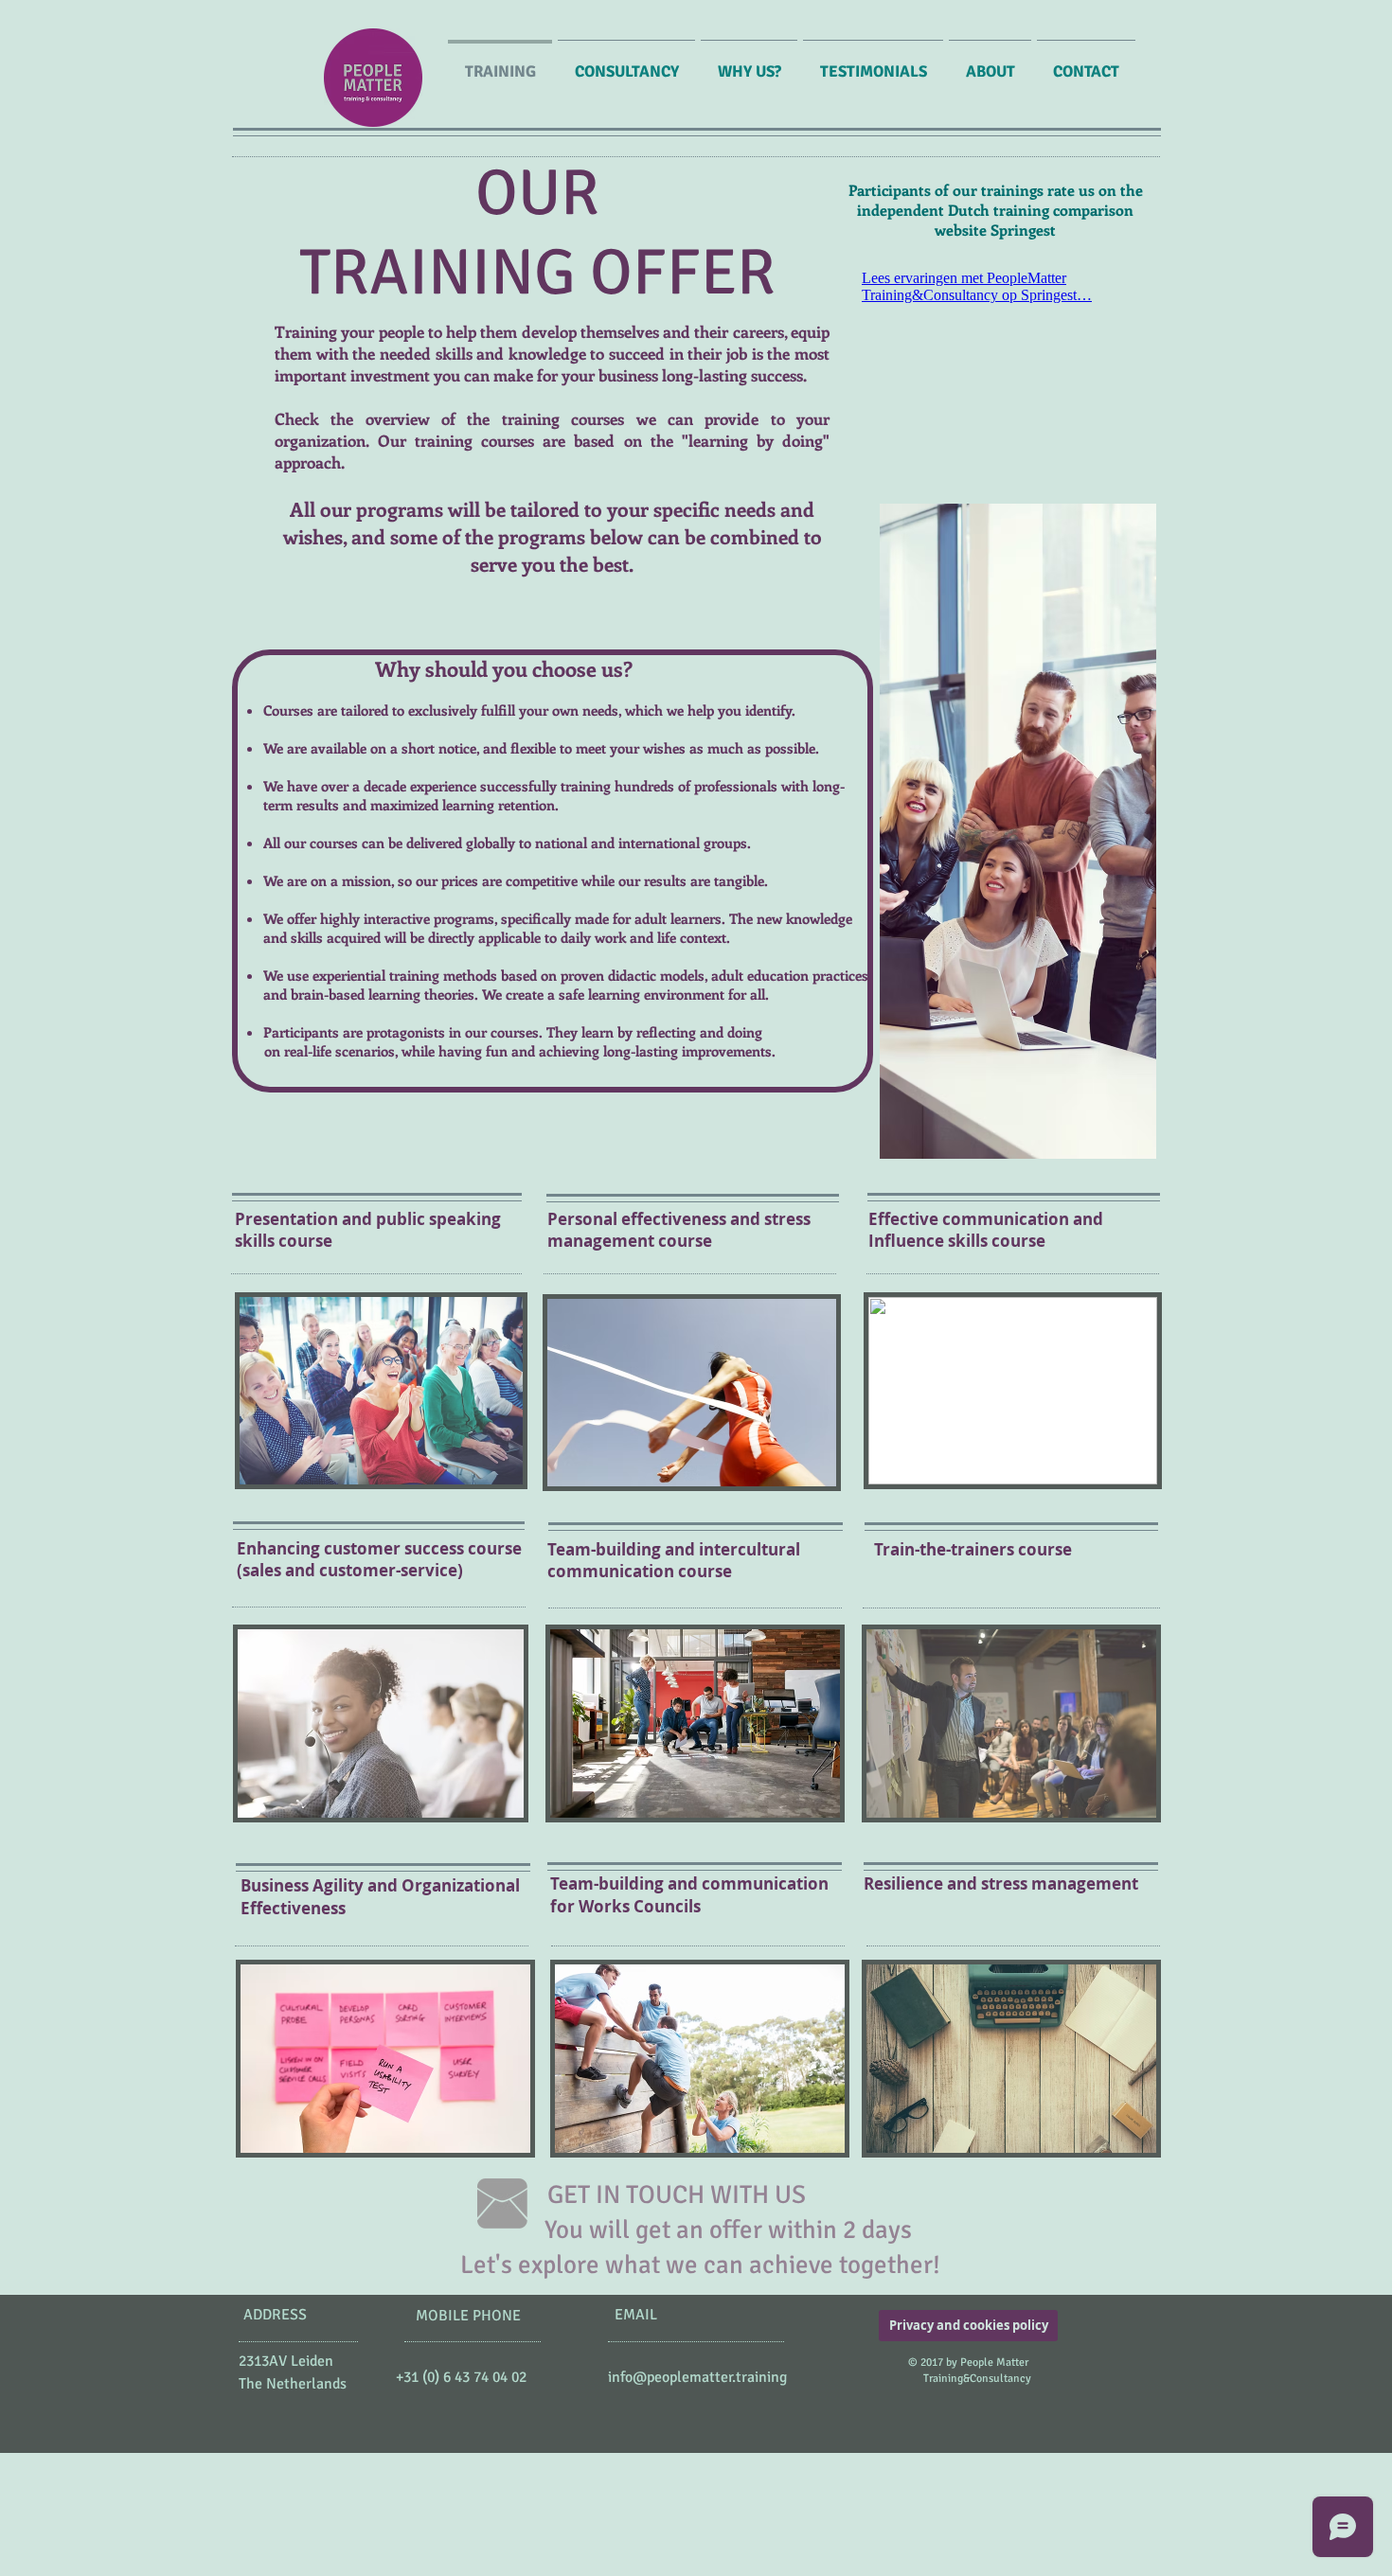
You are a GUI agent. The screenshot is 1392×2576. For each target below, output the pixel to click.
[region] (1013, 1391)
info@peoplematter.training (697, 2377)
